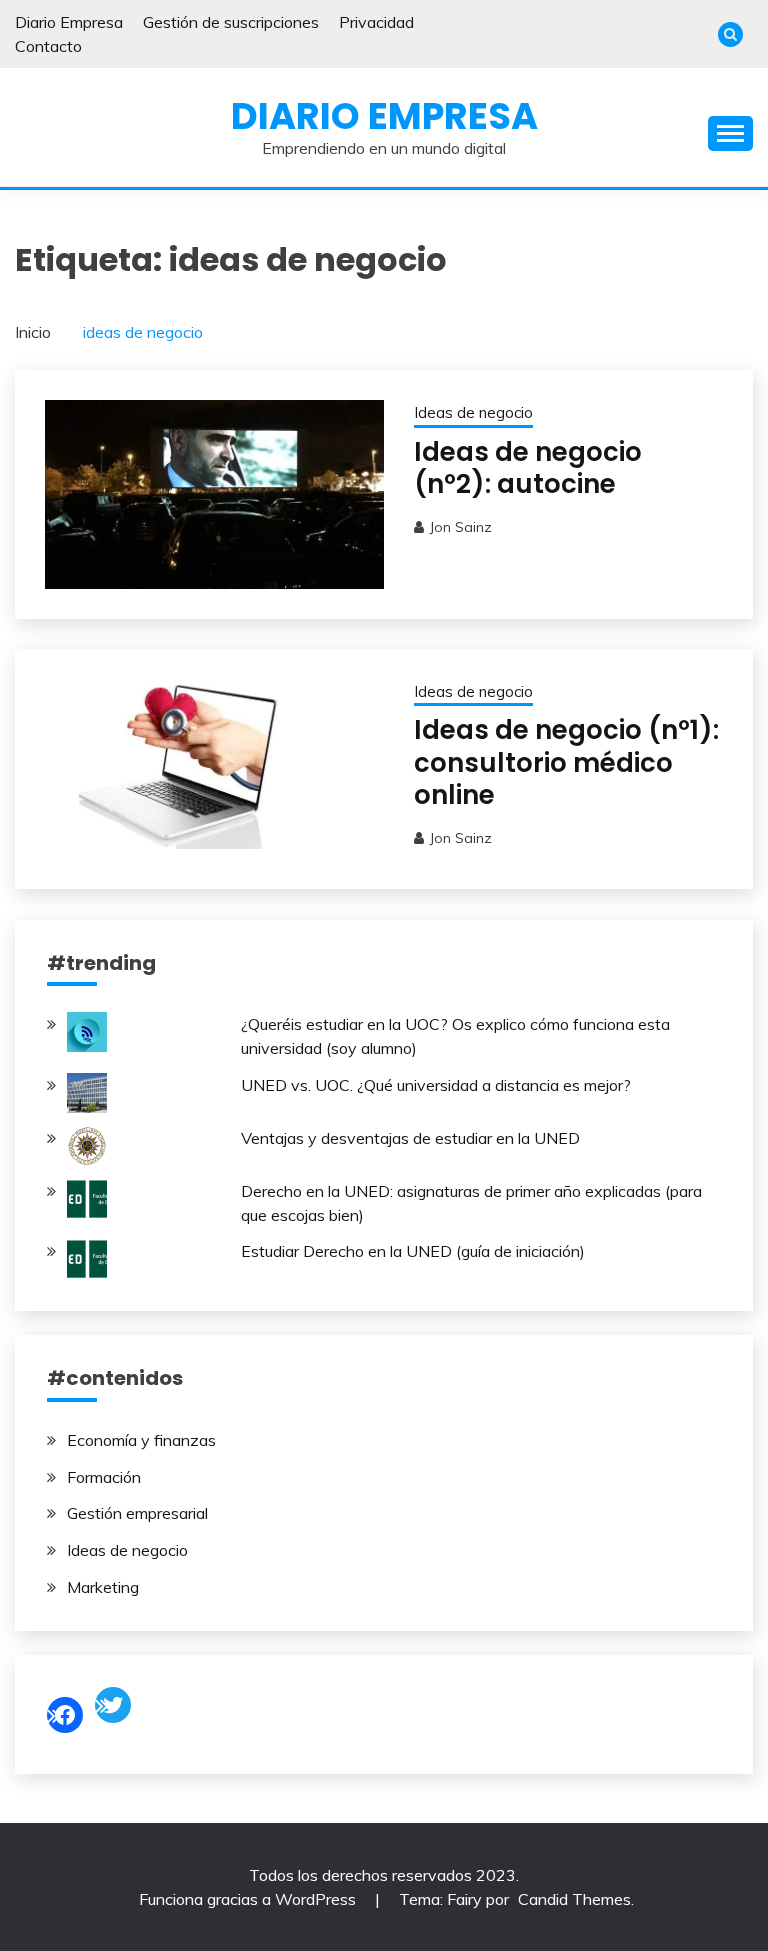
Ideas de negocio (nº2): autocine (528, 468)
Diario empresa (384, 116)
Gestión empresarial (137, 1513)
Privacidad (376, 22)
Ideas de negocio (473, 412)
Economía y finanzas (141, 1440)
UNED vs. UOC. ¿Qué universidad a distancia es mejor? (436, 1085)
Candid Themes (574, 1899)
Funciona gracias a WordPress (249, 1899)
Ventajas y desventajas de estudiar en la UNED (410, 1138)
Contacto (48, 46)
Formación (104, 1477)
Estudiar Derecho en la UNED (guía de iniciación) (413, 1251)
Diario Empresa (69, 22)
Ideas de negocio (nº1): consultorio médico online (566, 762)
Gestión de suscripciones (231, 22)
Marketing (103, 1587)
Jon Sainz (460, 527)
